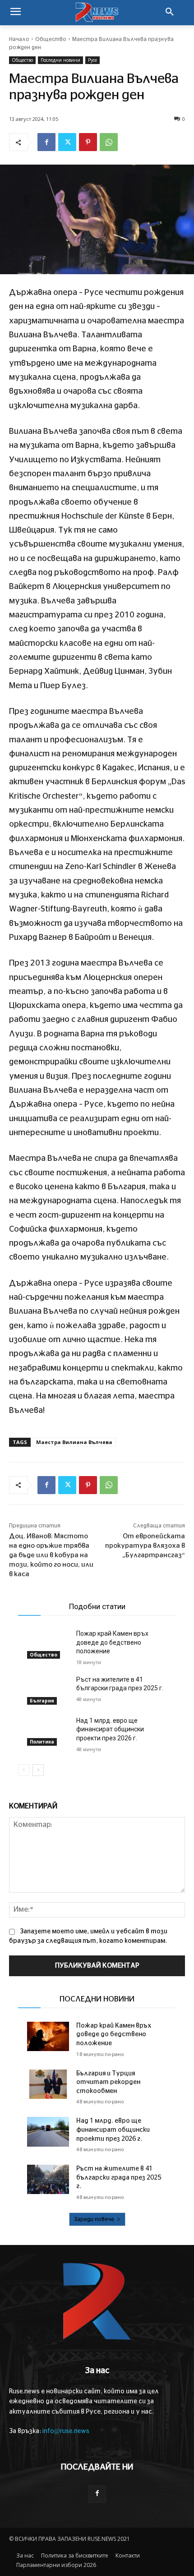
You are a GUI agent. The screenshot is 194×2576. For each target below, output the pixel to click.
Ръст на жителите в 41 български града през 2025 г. (119, 2178)
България (42, 1701)
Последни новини (60, 60)
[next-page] (38, 1770)
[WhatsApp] (109, 142)
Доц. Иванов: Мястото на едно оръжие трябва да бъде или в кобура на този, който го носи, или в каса (51, 1555)
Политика (42, 1742)
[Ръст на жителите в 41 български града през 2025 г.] (48, 1690)
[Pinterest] (88, 142)
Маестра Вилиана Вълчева (74, 1442)
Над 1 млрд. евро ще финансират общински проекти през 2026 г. (110, 1729)
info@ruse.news (66, 2431)
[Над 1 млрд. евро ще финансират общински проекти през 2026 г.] (48, 1731)
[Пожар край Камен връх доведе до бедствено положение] (48, 1644)
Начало (19, 39)
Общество (51, 39)
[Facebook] (46, 142)
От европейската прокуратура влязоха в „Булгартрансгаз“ (145, 1546)
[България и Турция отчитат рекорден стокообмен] (48, 2084)
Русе (92, 60)
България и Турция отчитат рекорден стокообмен (108, 2082)
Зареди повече (94, 2219)
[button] (170, 13)
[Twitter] (67, 142)
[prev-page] (24, 1770)
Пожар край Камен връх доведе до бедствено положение (112, 1642)
